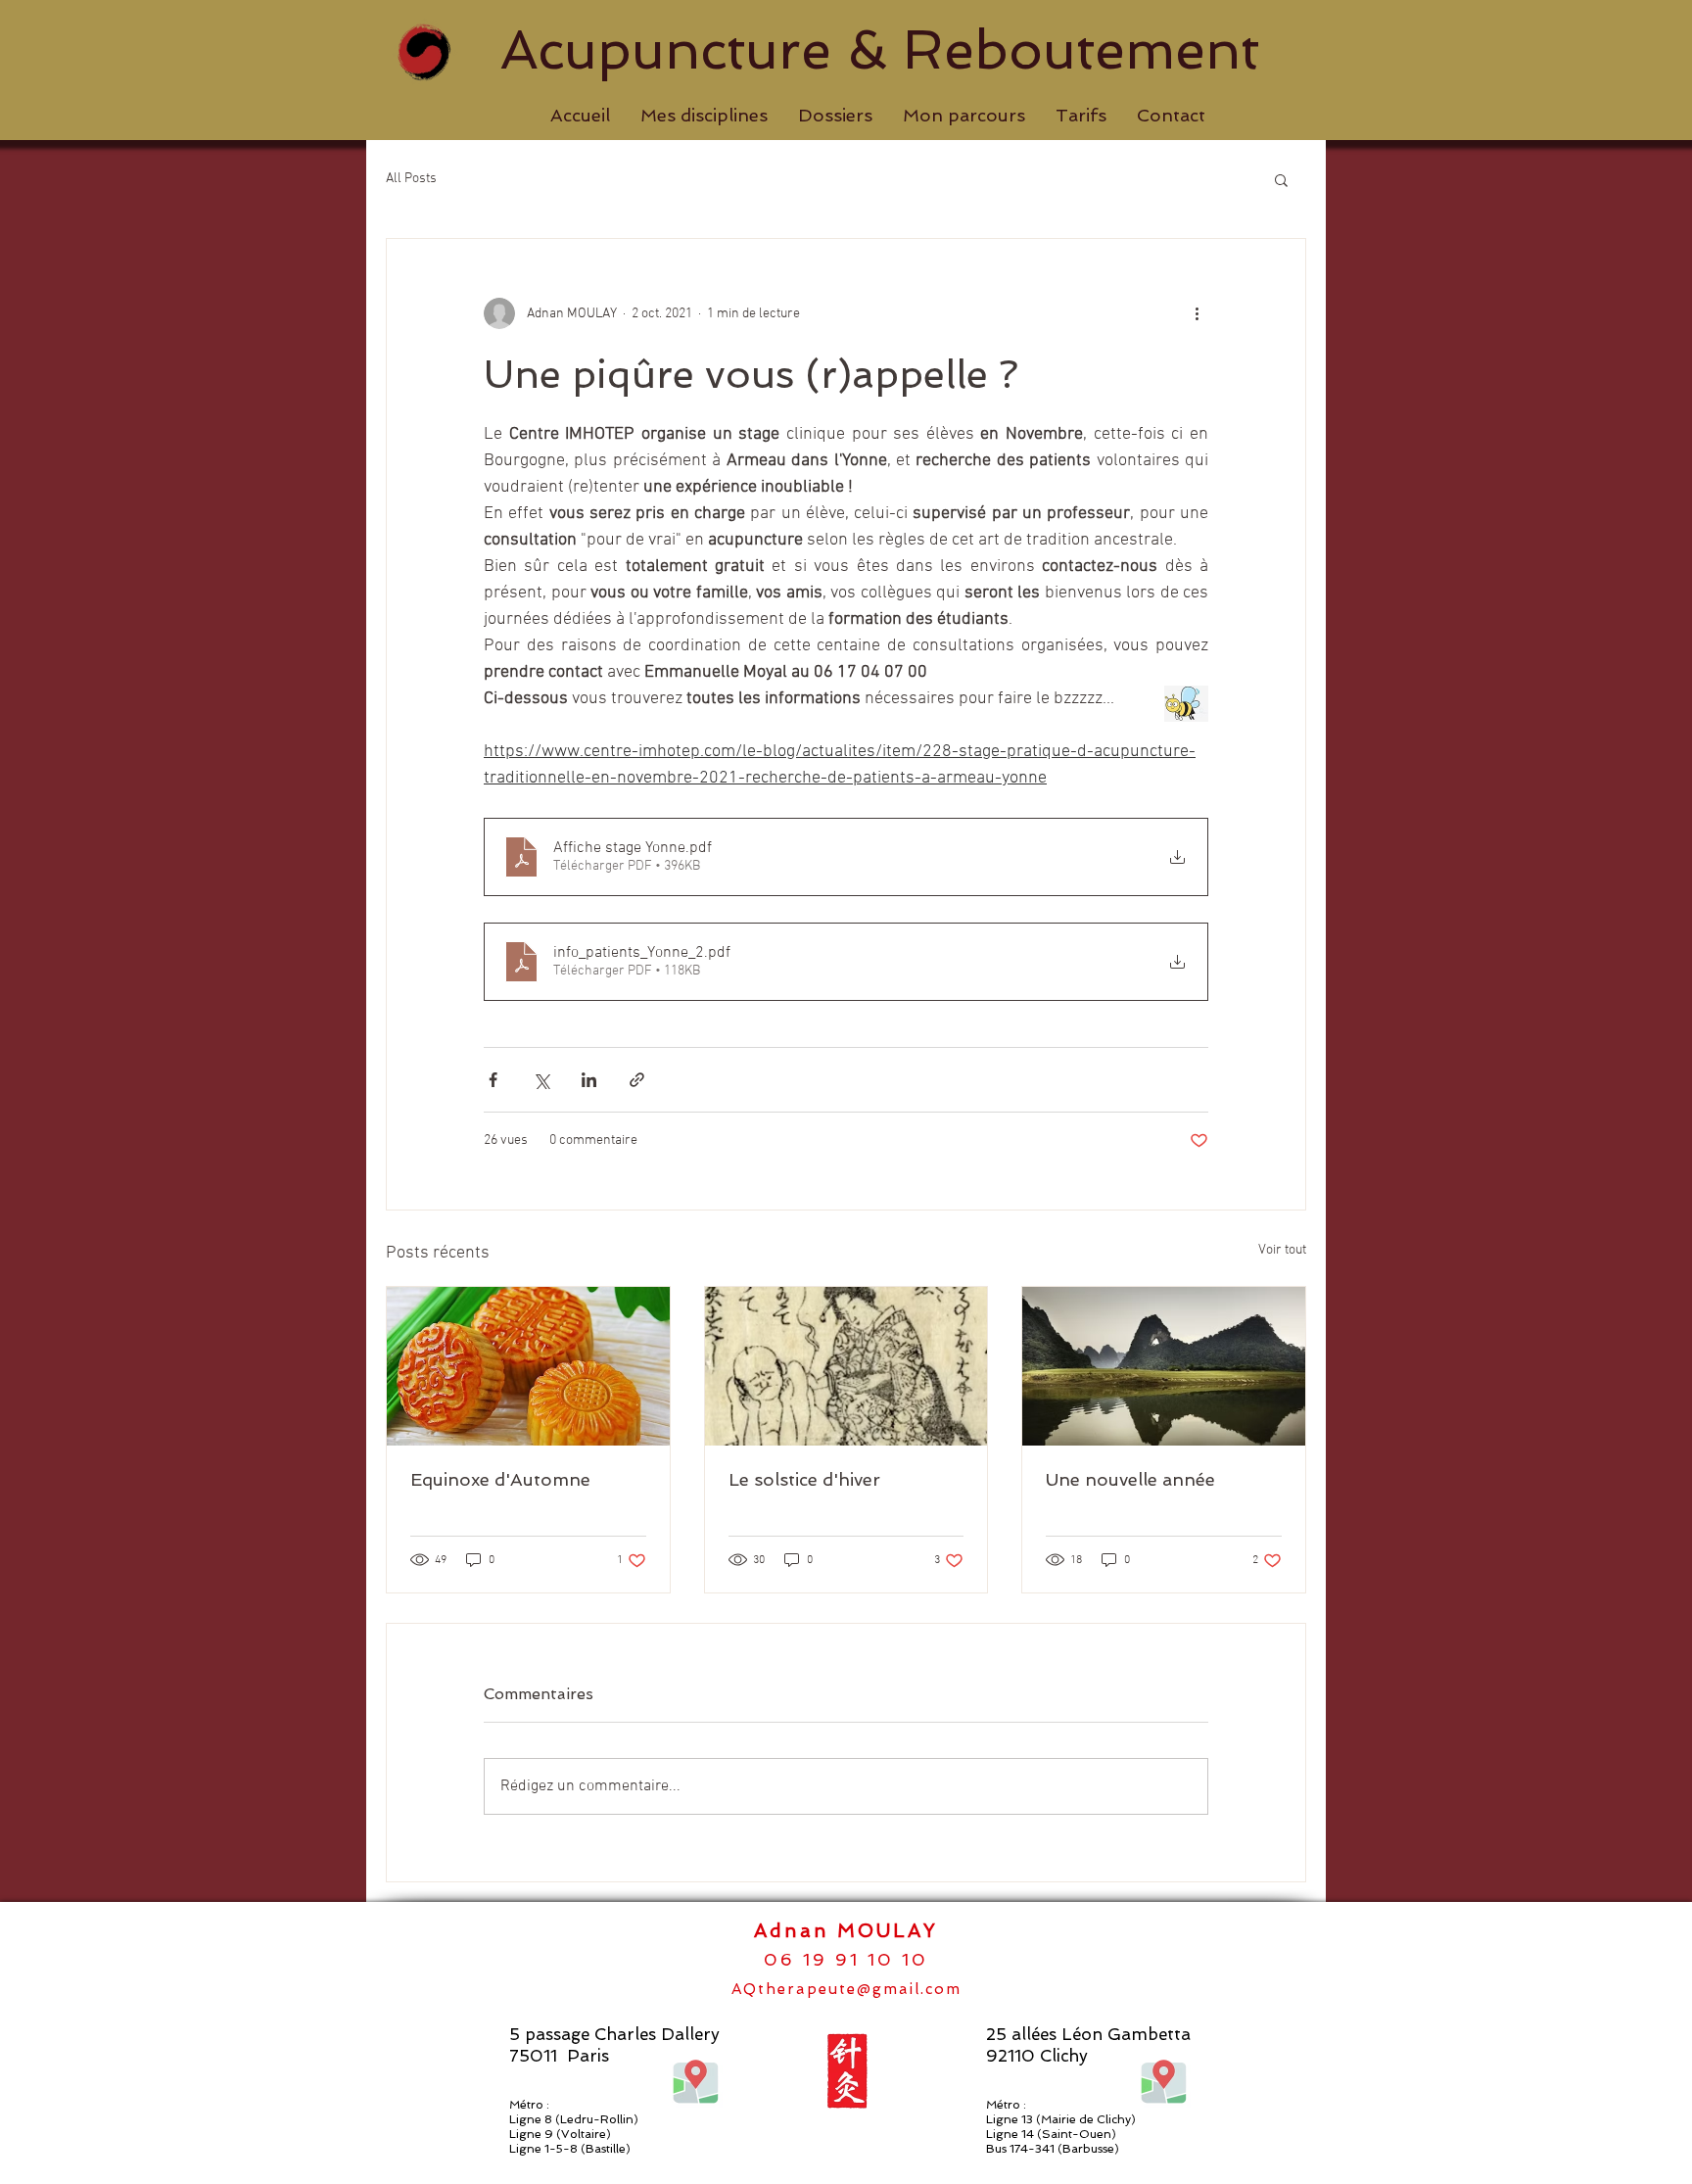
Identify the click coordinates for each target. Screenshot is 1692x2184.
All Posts (411, 179)
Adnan (796, 1931)
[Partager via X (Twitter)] (541, 1080)
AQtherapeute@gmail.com (846, 1989)
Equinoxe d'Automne (500, 1479)
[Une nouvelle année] (1164, 1366)
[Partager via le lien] (637, 1080)
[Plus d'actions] (1197, 313)
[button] (704, 116)
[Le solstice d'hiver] (846, 1366)
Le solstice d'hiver (804, 1479)
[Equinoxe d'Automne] (528, 1366)
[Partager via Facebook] (493, 1080)
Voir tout (1282, 1250)
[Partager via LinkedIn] (589, 1080)
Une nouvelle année (1130, 1479)
